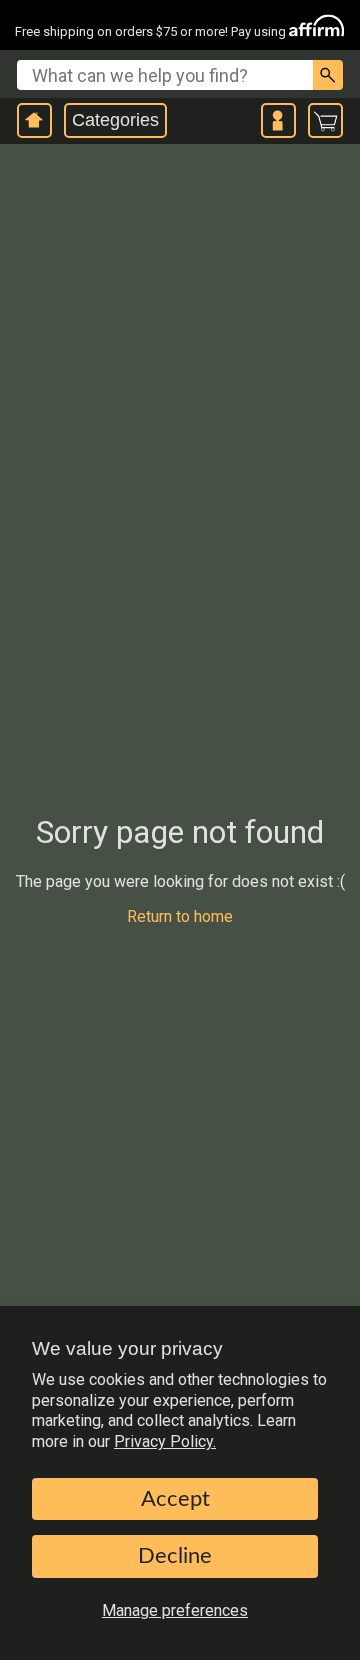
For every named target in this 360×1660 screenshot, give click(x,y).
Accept (175, 1499)
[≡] (278, 120)
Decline (175, 1556)
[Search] (328, 75)
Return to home (180, 916)
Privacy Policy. (165, 1441)
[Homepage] (34, 120)
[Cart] (325, 121)
